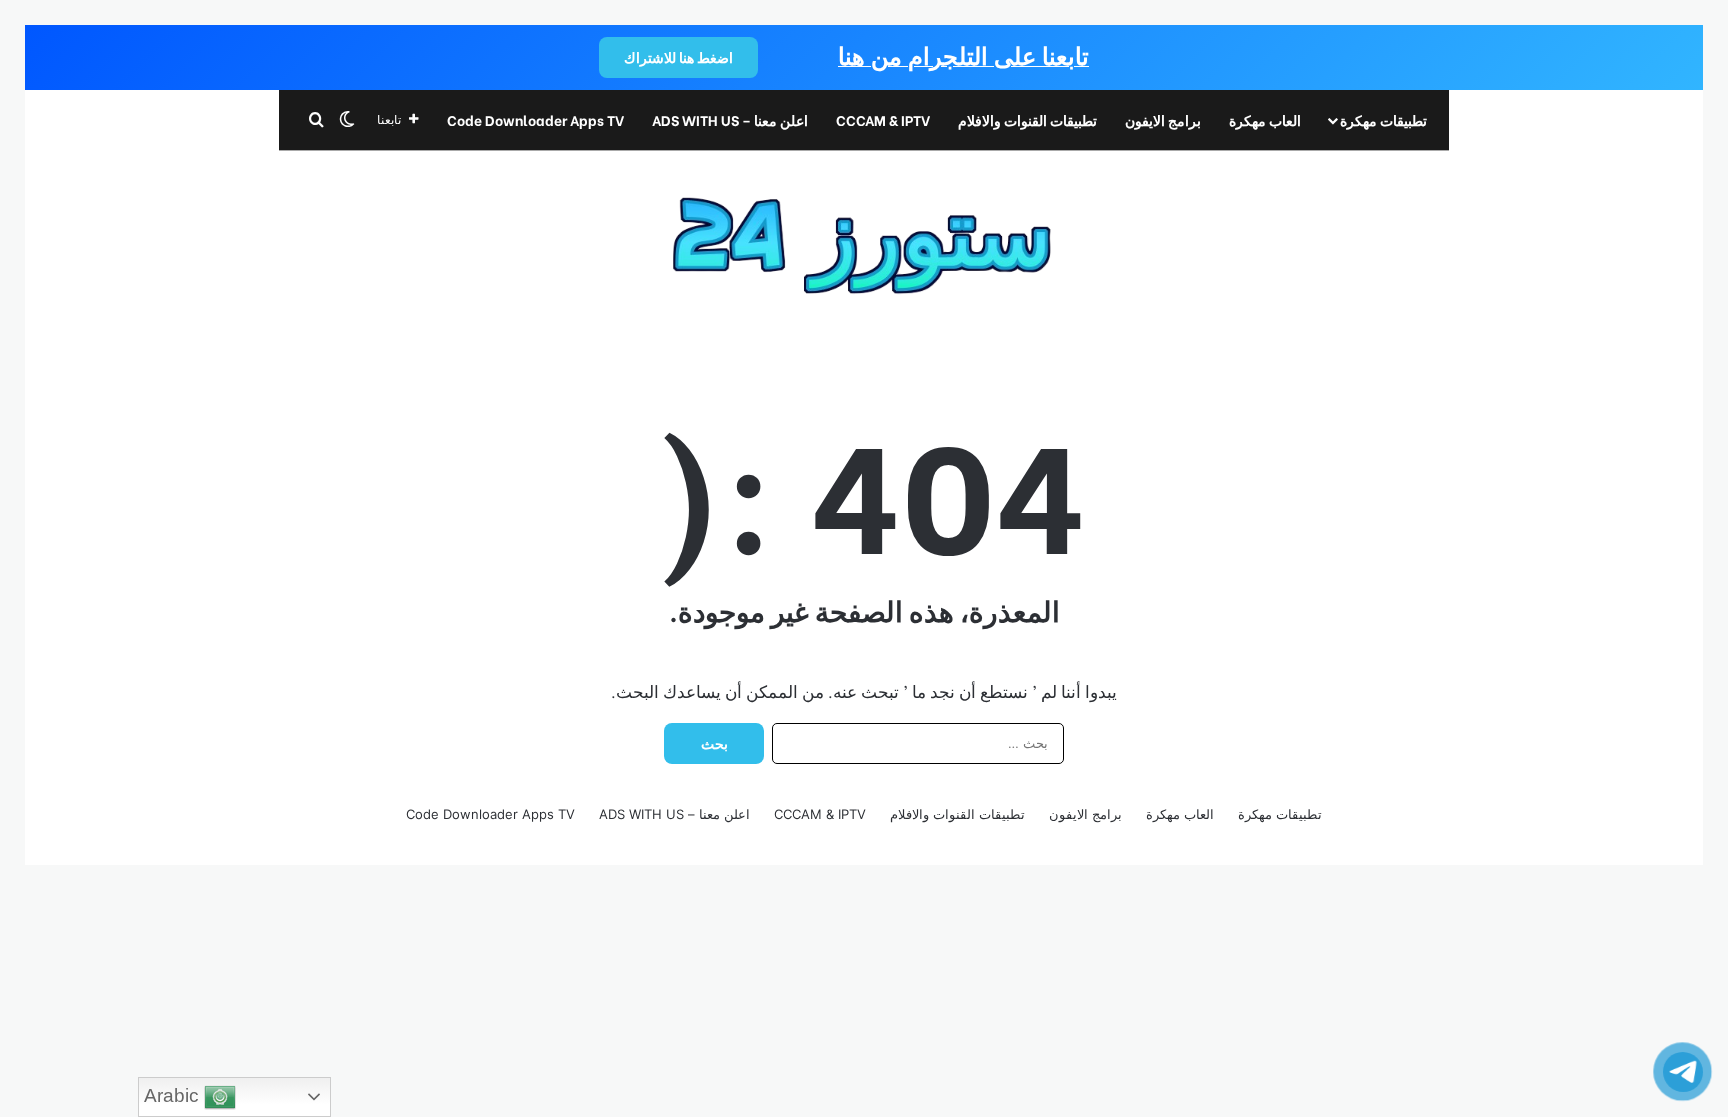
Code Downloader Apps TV (535, 119)
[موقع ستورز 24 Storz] (864, 235)
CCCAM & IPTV (883, 119)
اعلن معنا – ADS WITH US (730, 119)
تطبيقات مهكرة (1383, 119)
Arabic (174, 1095)
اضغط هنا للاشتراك (678, 57)
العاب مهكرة (1265, 119)
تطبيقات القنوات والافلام (1027, 119)
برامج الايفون (1163, 119)
